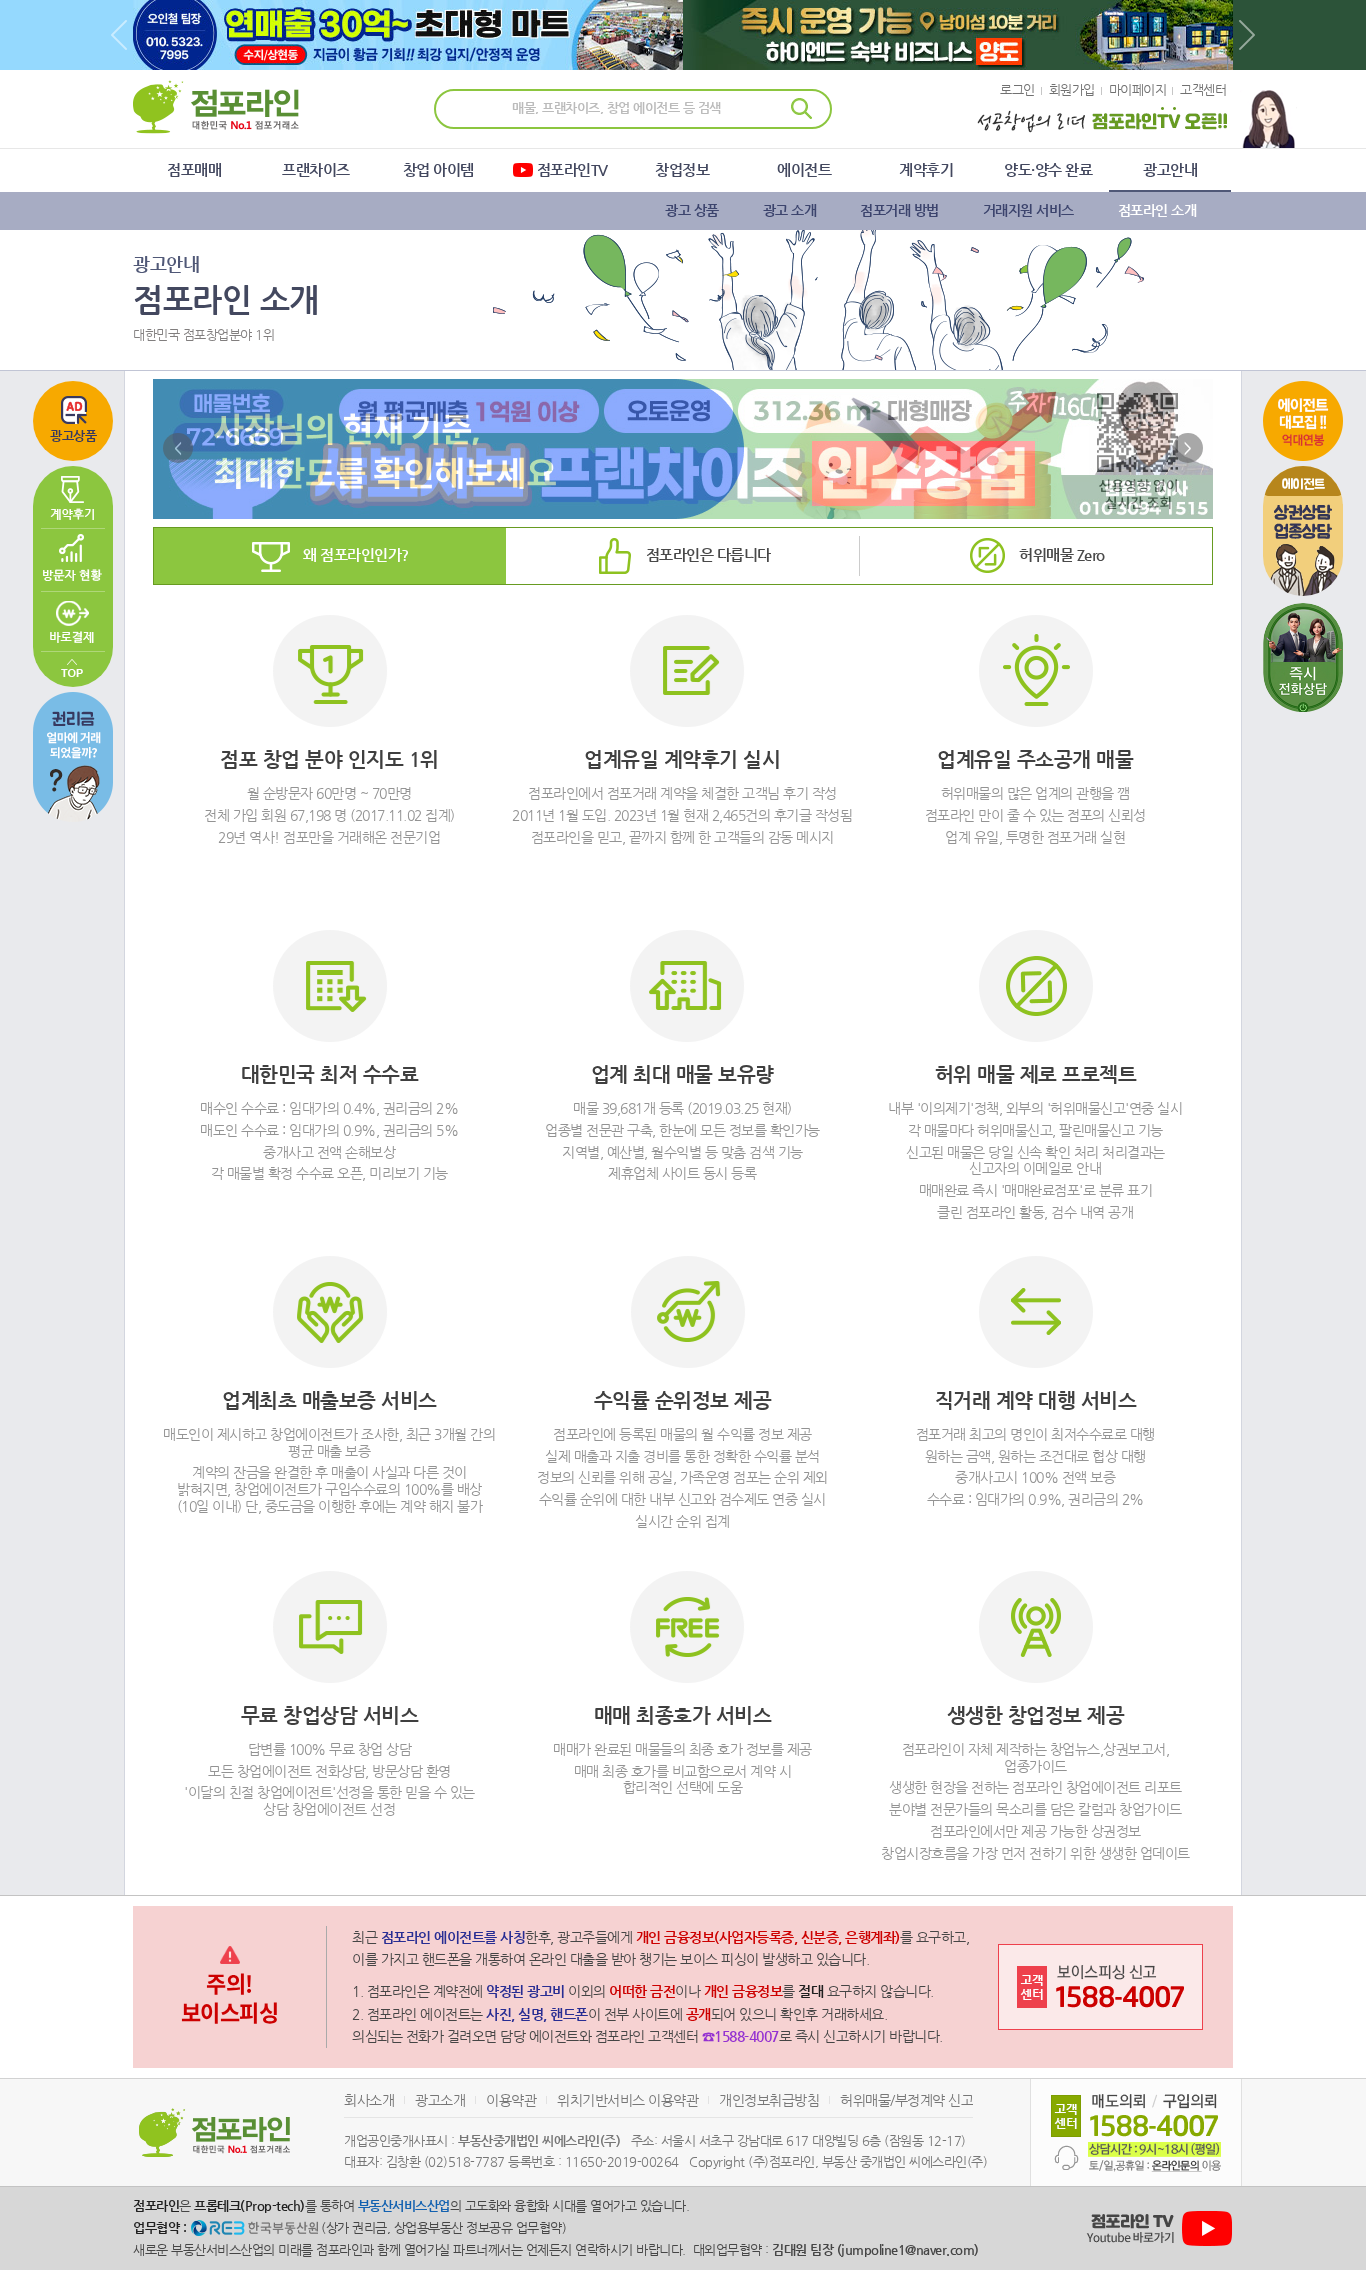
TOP (73, 669)
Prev (119, 35)
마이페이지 (1138, 89)
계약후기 (926, 169)
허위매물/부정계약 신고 (906, 2100)
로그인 (1017, 89)
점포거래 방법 (899, 210)
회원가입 (1072, 89)
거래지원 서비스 (1028, 210)
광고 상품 (692, 210)
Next (1247, 35)
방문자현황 (73, 560)
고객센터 (1203, 89)
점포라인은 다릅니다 (708, 554)
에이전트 (804, 169)
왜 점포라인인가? (356, 554)
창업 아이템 (438, 169)
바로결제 (73, 621)
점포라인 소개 (1157, 210)
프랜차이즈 (316, 169)
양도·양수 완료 (1048, 169)
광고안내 (1170, 169)
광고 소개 (790, 210)
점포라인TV (572, 169)
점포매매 (194, 169)
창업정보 (682, 169)
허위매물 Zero (1062, 554)
